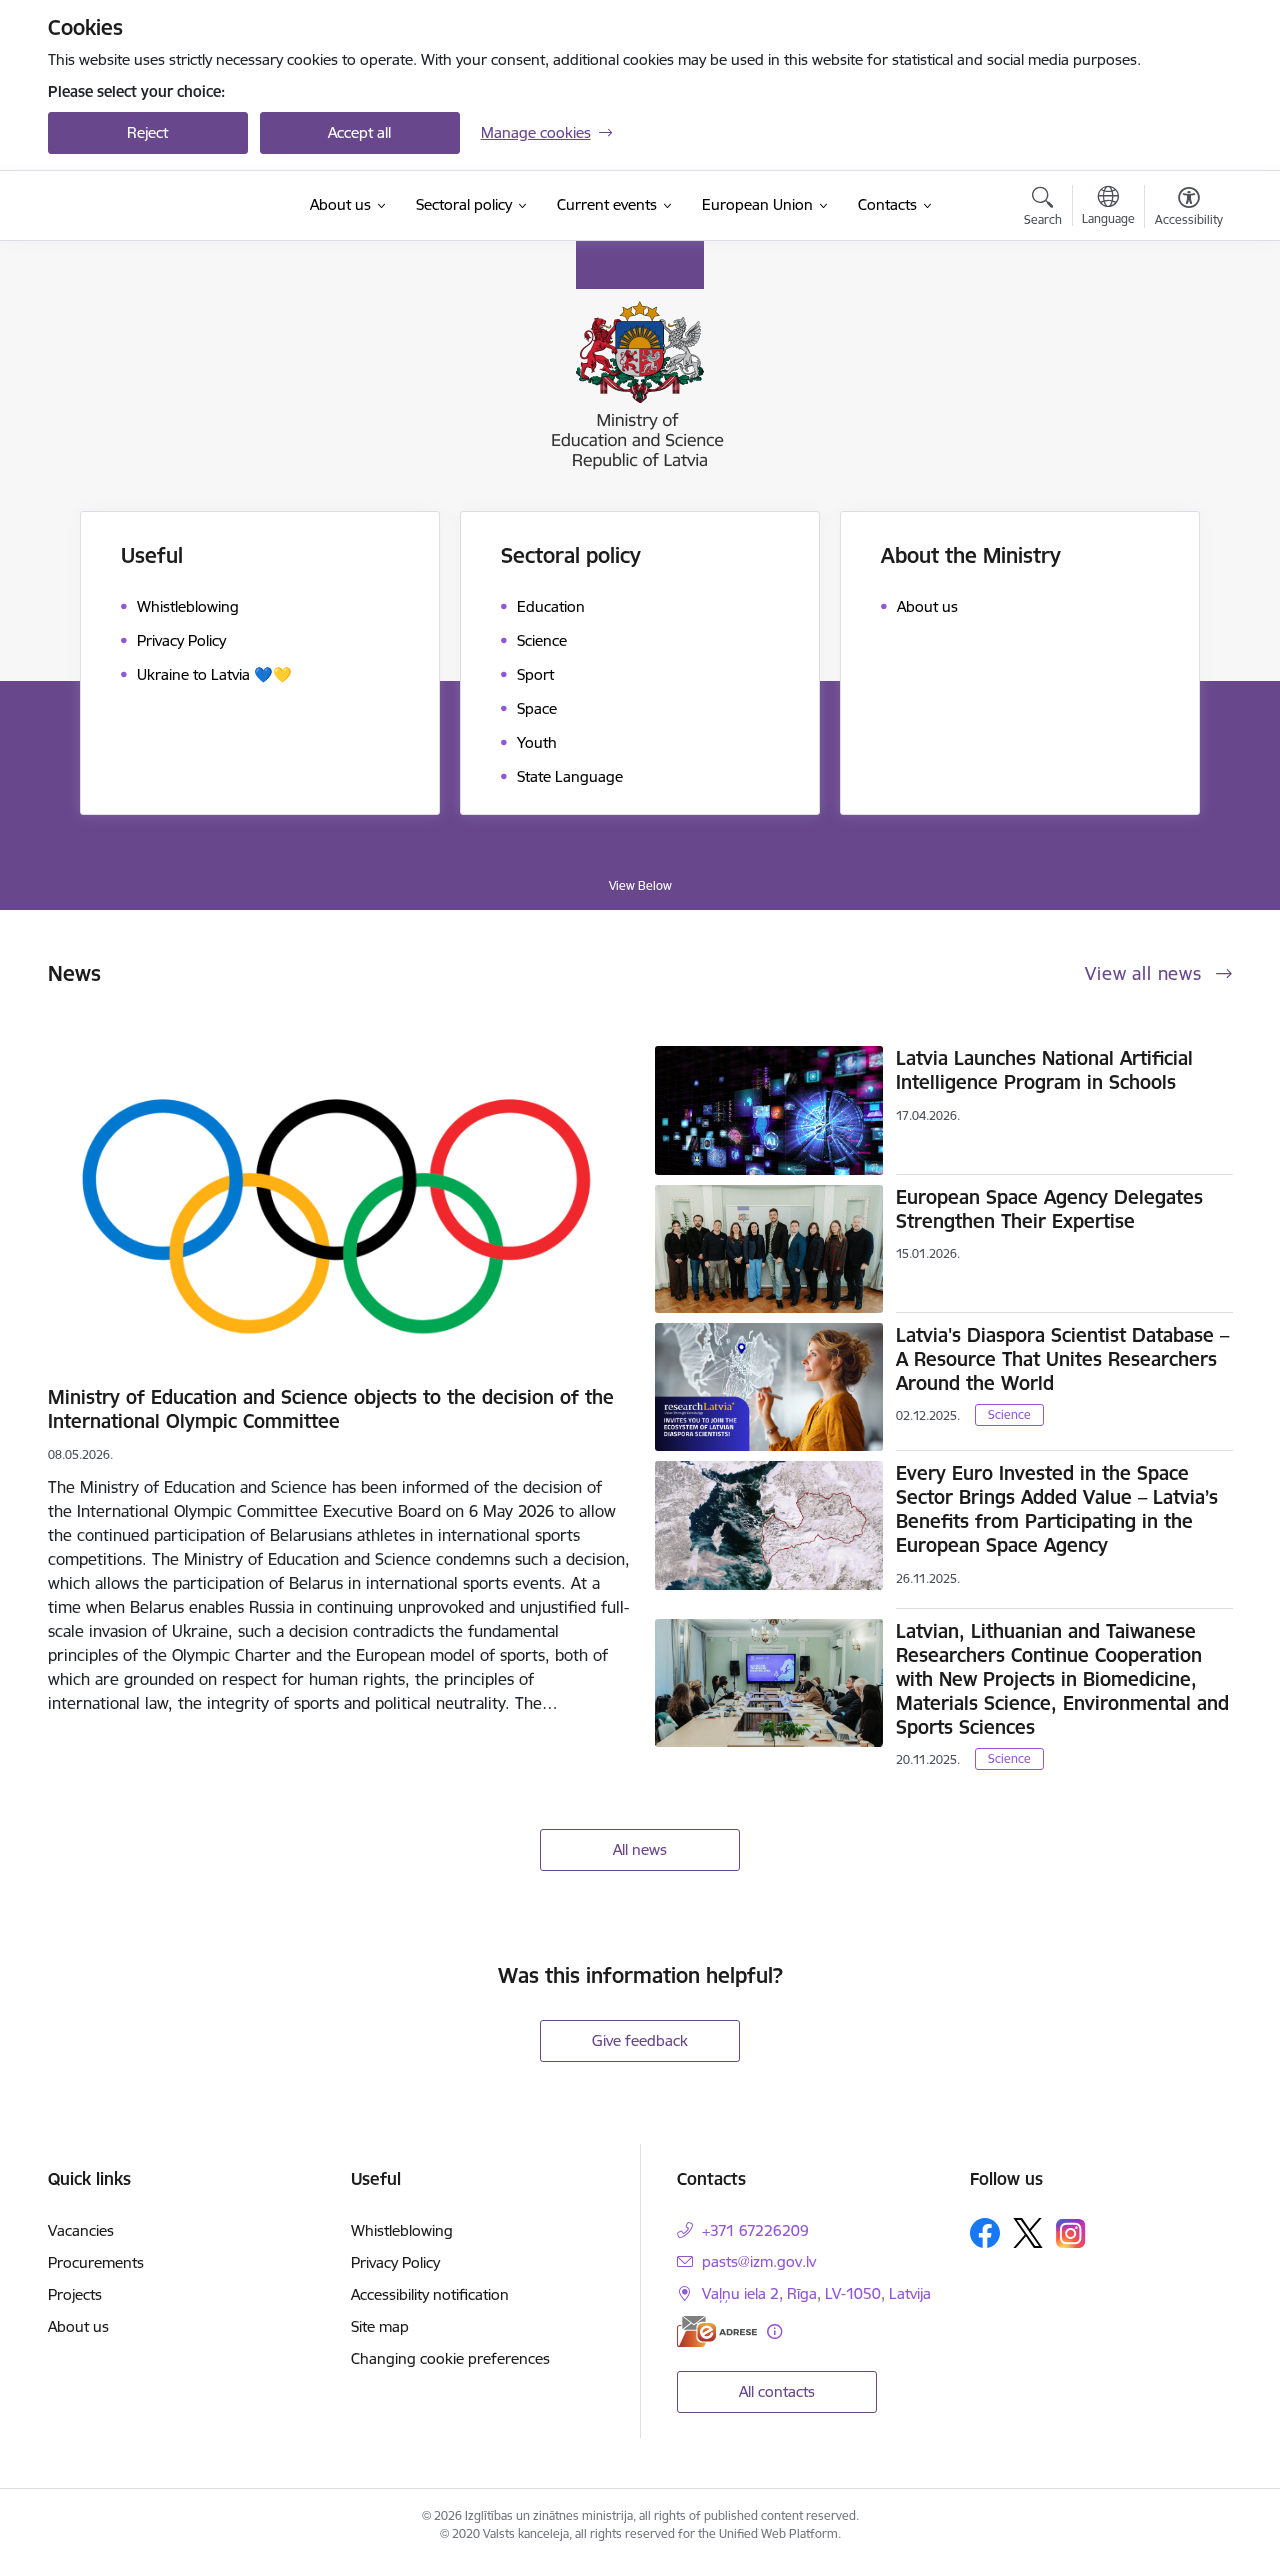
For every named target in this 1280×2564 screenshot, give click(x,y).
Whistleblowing (402, 2230)
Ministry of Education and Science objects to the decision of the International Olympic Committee (331, 1409)
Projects (75, 2294)
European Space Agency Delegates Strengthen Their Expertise (1049, 1209)
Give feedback (640, 2040)
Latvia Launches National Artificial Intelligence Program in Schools (1044, 1070)
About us (78, 2326)
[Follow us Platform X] (1028, 2233)
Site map (380, 2326)
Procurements (96, 2262)
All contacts (777, 2391)
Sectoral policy (571, 555)
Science (1009, 1414)
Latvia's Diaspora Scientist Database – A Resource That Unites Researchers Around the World (1062, 1359)
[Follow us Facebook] (985, 2233)
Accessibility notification (430, 2294)
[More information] (774, 2331)
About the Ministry (971, 555)
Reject (147, 132)
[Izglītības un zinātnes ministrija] (167, 206)
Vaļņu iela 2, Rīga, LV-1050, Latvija (816, 2293)
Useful (152, 555)
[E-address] (717, 2331)
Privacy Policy (395, 2262)
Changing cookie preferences (450, 2358)
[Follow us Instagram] (1071, 2233)
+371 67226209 (755, 2230)
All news (640, 1849)
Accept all (359, 132)
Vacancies (81, 2230)
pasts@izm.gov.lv (759, 2261)
